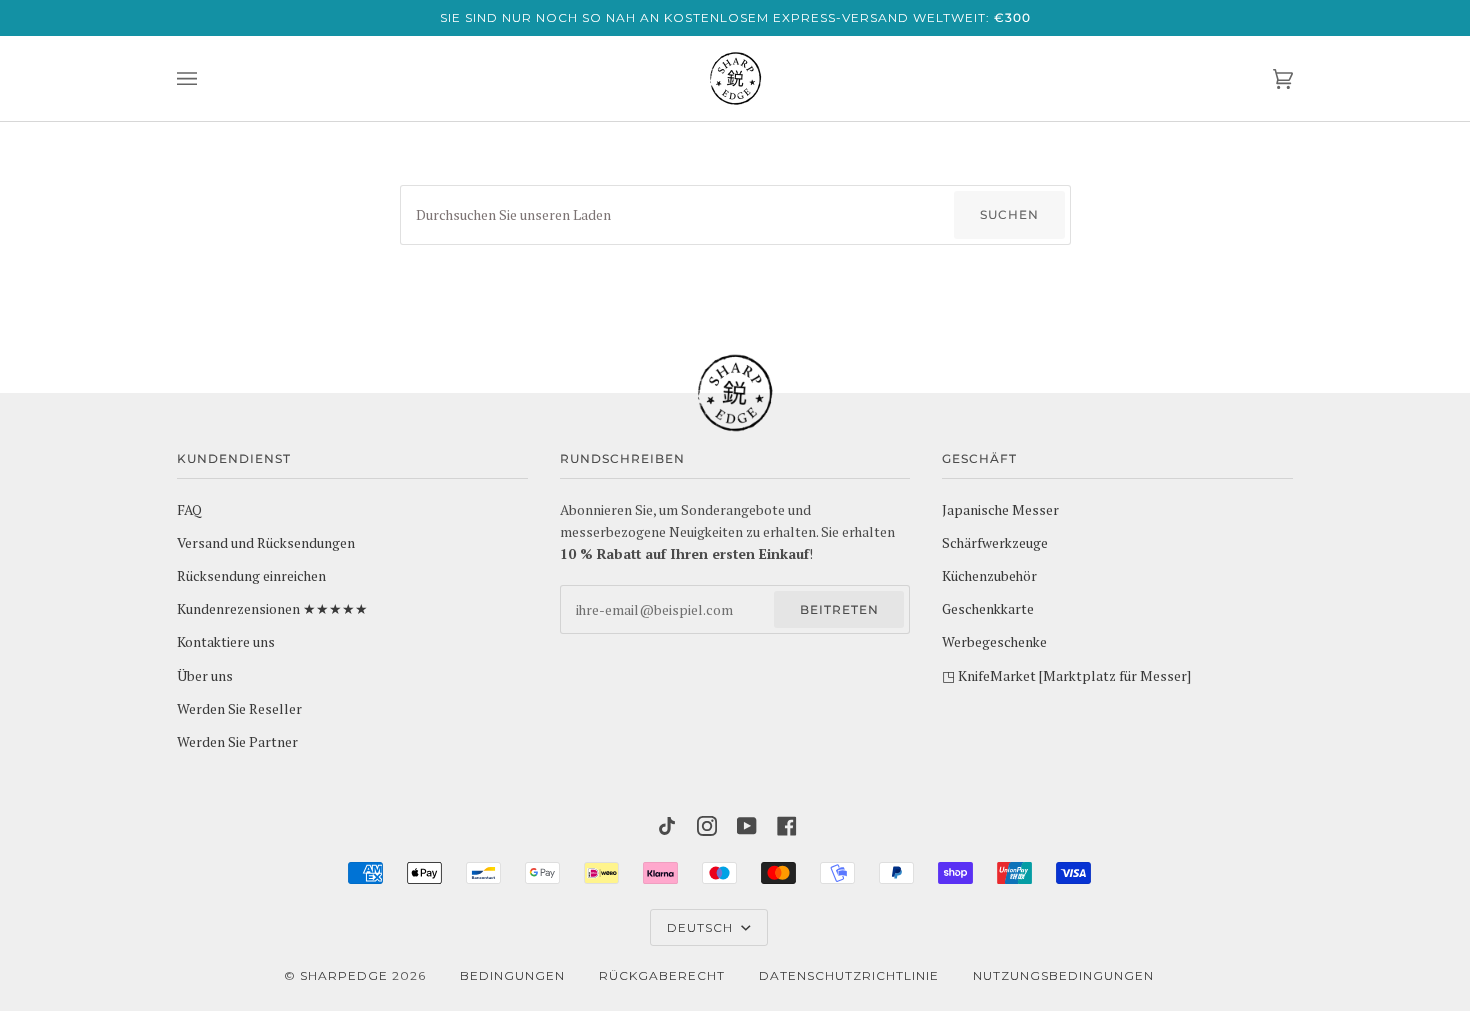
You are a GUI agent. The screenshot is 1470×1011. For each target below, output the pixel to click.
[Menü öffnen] (207, 78)
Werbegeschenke (994, 642)
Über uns (205, 676)
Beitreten (839, 609)
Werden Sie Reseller (239, 709)
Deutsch (702, 927)
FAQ (189, 510)
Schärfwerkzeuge (995, 543)
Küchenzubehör (989, 576)
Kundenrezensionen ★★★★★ (272, 609)
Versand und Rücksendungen (266, 543)
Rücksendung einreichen (251, 576)
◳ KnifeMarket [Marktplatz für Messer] (1066, 676)
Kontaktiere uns (226, 642)
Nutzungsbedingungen (1063, 975)
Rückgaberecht (662, 975)
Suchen (1009, 214)
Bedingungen (512, 975)
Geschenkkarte (988, 609)
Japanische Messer (1000, 510)
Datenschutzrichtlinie (849, 975)
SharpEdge (344, 975)
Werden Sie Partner (237, 742)
